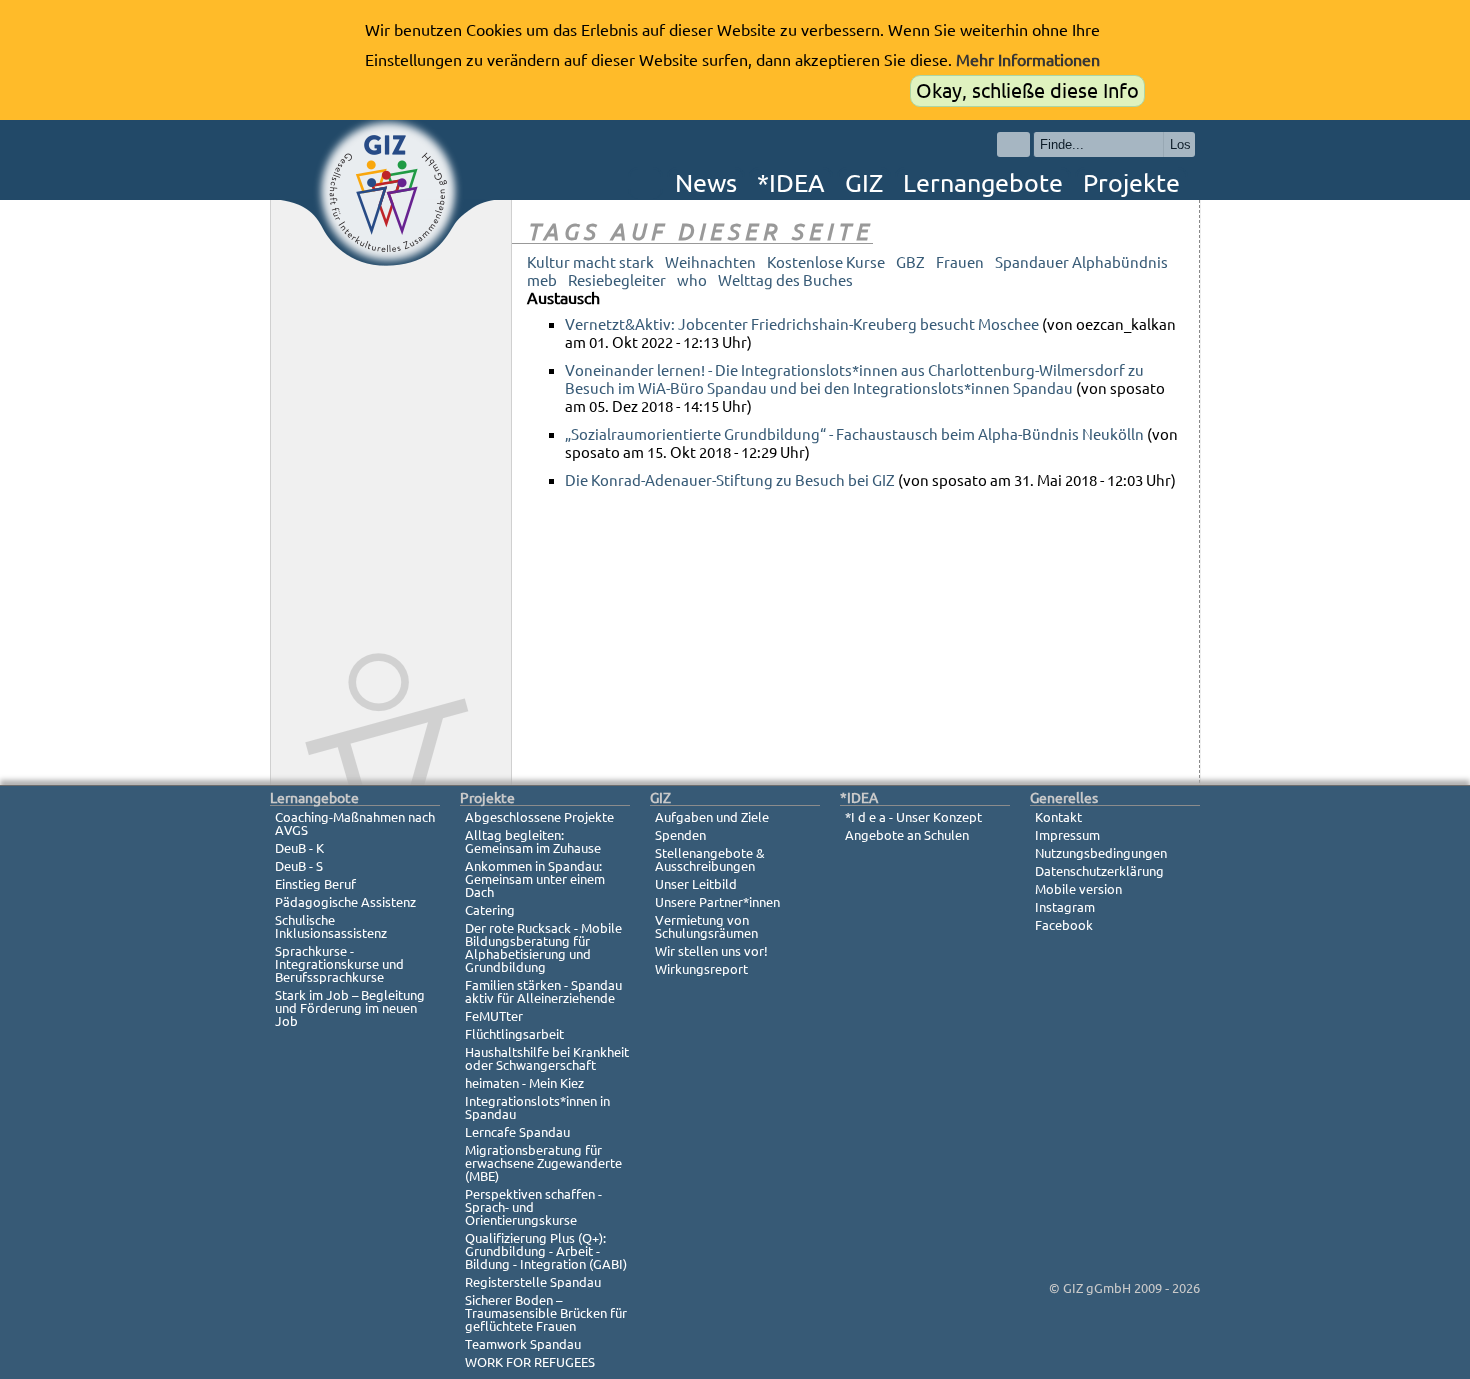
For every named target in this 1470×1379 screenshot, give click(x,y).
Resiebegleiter (617, 280)
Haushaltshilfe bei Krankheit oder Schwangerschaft (547, 1058)
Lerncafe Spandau (517, 1132)
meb (542, 280)
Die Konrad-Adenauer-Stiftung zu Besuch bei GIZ (730, 480)
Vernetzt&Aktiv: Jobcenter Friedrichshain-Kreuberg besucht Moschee (802, 324)
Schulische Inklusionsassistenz (331, 926)
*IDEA (791, 183)
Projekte (1131, 183)
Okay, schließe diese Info (1027, 90)
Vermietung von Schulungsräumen (706, 926)
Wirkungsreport (701, 969)
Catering (490, 910)
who (692, 280)
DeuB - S (299, 866)
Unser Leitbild (696, 884)
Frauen (960, 262)
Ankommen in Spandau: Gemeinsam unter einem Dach (535, 879)
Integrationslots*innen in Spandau (537, 1107)
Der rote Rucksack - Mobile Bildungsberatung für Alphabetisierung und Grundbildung (543, 947)
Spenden (680, 835)
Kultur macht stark (590, 262)
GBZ (910, 262)
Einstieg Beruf (315, 884)
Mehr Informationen (1028, 60)
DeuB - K (299, 848)
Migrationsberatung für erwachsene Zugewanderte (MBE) (543, 1163)
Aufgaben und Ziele (712, 817)
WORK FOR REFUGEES (530, 1362)
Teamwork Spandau (523, 1344)
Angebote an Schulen (907, 835)
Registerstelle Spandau (533, 1282)
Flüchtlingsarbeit (514, 1034)
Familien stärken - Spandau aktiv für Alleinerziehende (543, 991)
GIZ (864, 183)
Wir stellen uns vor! (711, 951)
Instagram (1065, 907)
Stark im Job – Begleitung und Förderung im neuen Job (350, 1008)
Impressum (1067, 835)
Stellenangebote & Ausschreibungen (710, 859)
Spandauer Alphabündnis (1081, 262)
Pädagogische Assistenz (345, 902)
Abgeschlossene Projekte (539, 817)
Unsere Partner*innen (717, 902)
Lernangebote (983, 183)
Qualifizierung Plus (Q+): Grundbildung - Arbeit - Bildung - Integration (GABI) (546, 1251)
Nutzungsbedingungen (1101, 853)
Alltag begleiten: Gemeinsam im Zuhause (533, 841)
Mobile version (1078, 889)
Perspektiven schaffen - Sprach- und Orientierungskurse (533, 1207)
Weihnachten (710, 262)
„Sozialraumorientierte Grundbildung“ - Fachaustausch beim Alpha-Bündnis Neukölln (854, 434)
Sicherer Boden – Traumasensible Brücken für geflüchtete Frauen (546, 1313)
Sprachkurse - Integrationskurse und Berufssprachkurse (339, 964)
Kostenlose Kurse (826, 262)
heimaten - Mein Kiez (524, 1083)
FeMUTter (494, 1016)
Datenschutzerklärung (1099, 871)
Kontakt (1058, 817)
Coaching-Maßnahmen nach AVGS (355, 823)
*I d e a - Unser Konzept (913, 817)
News (706, 183)
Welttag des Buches (785, 280)
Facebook (1064, 925)
